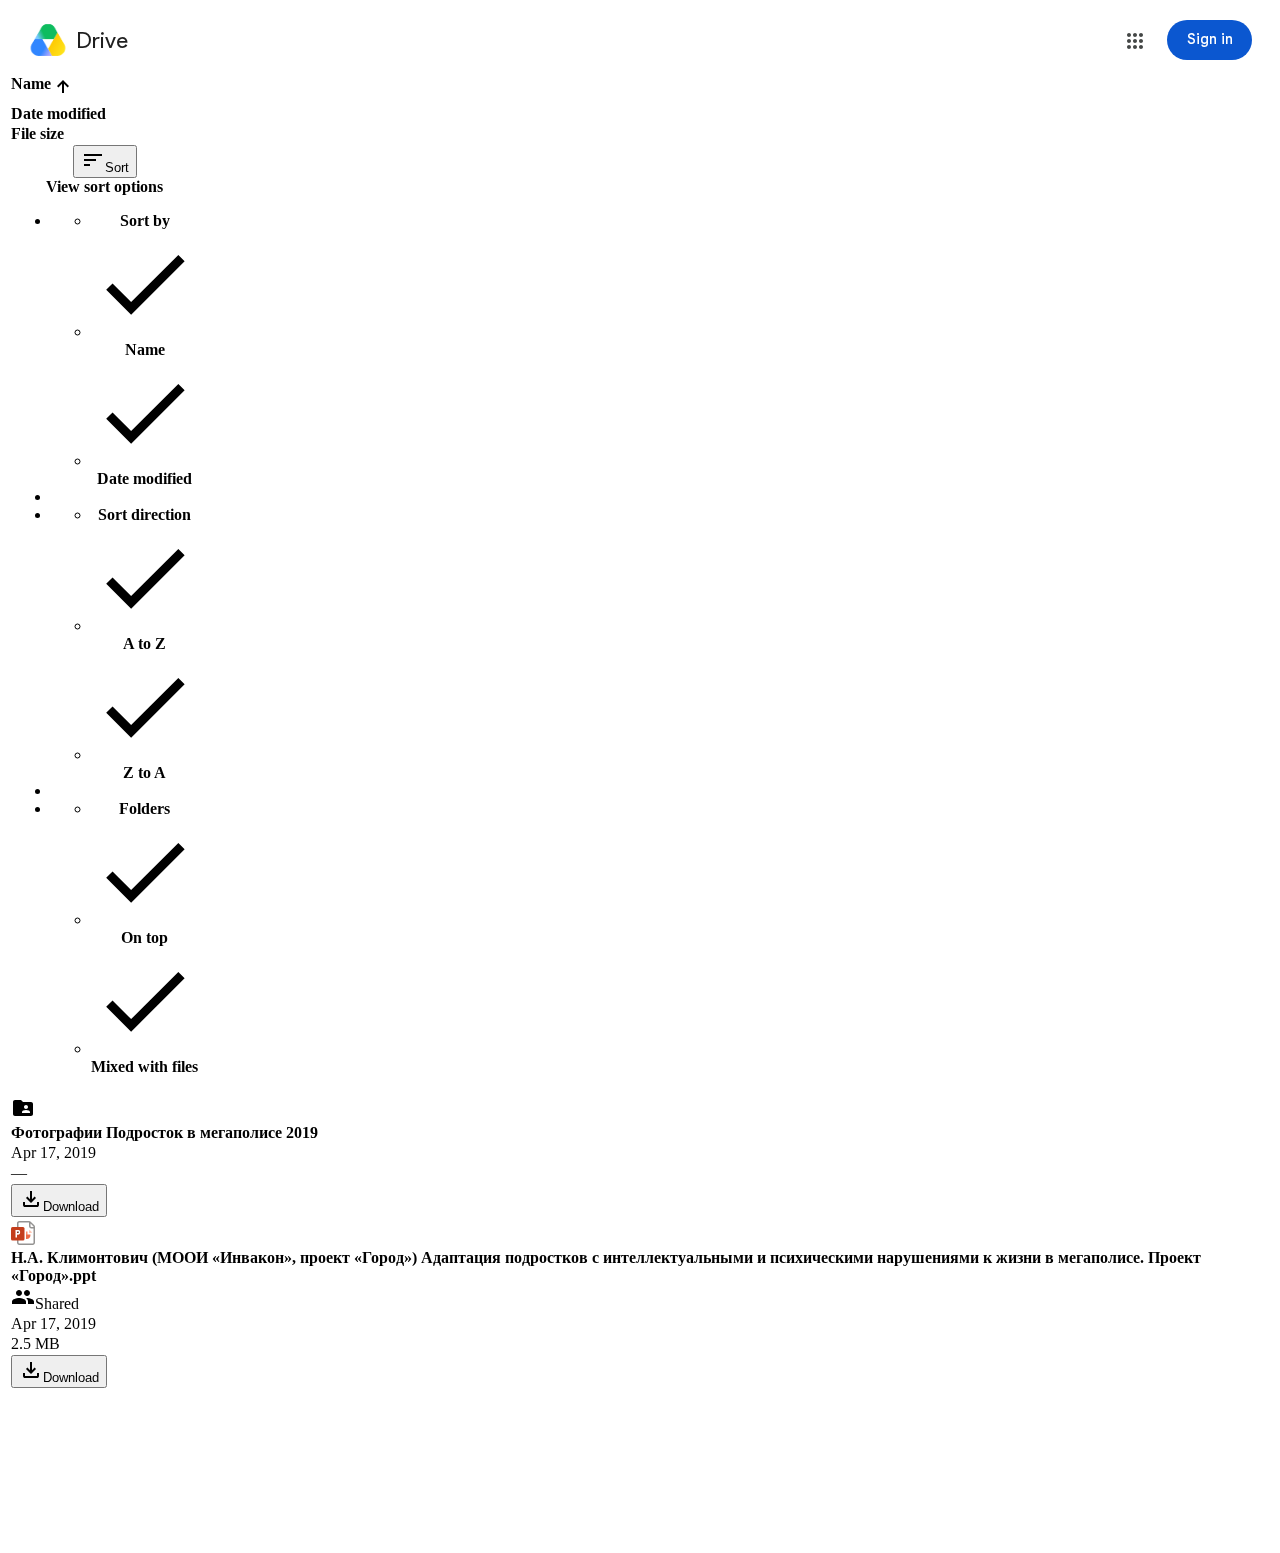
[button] (1135, 41)
